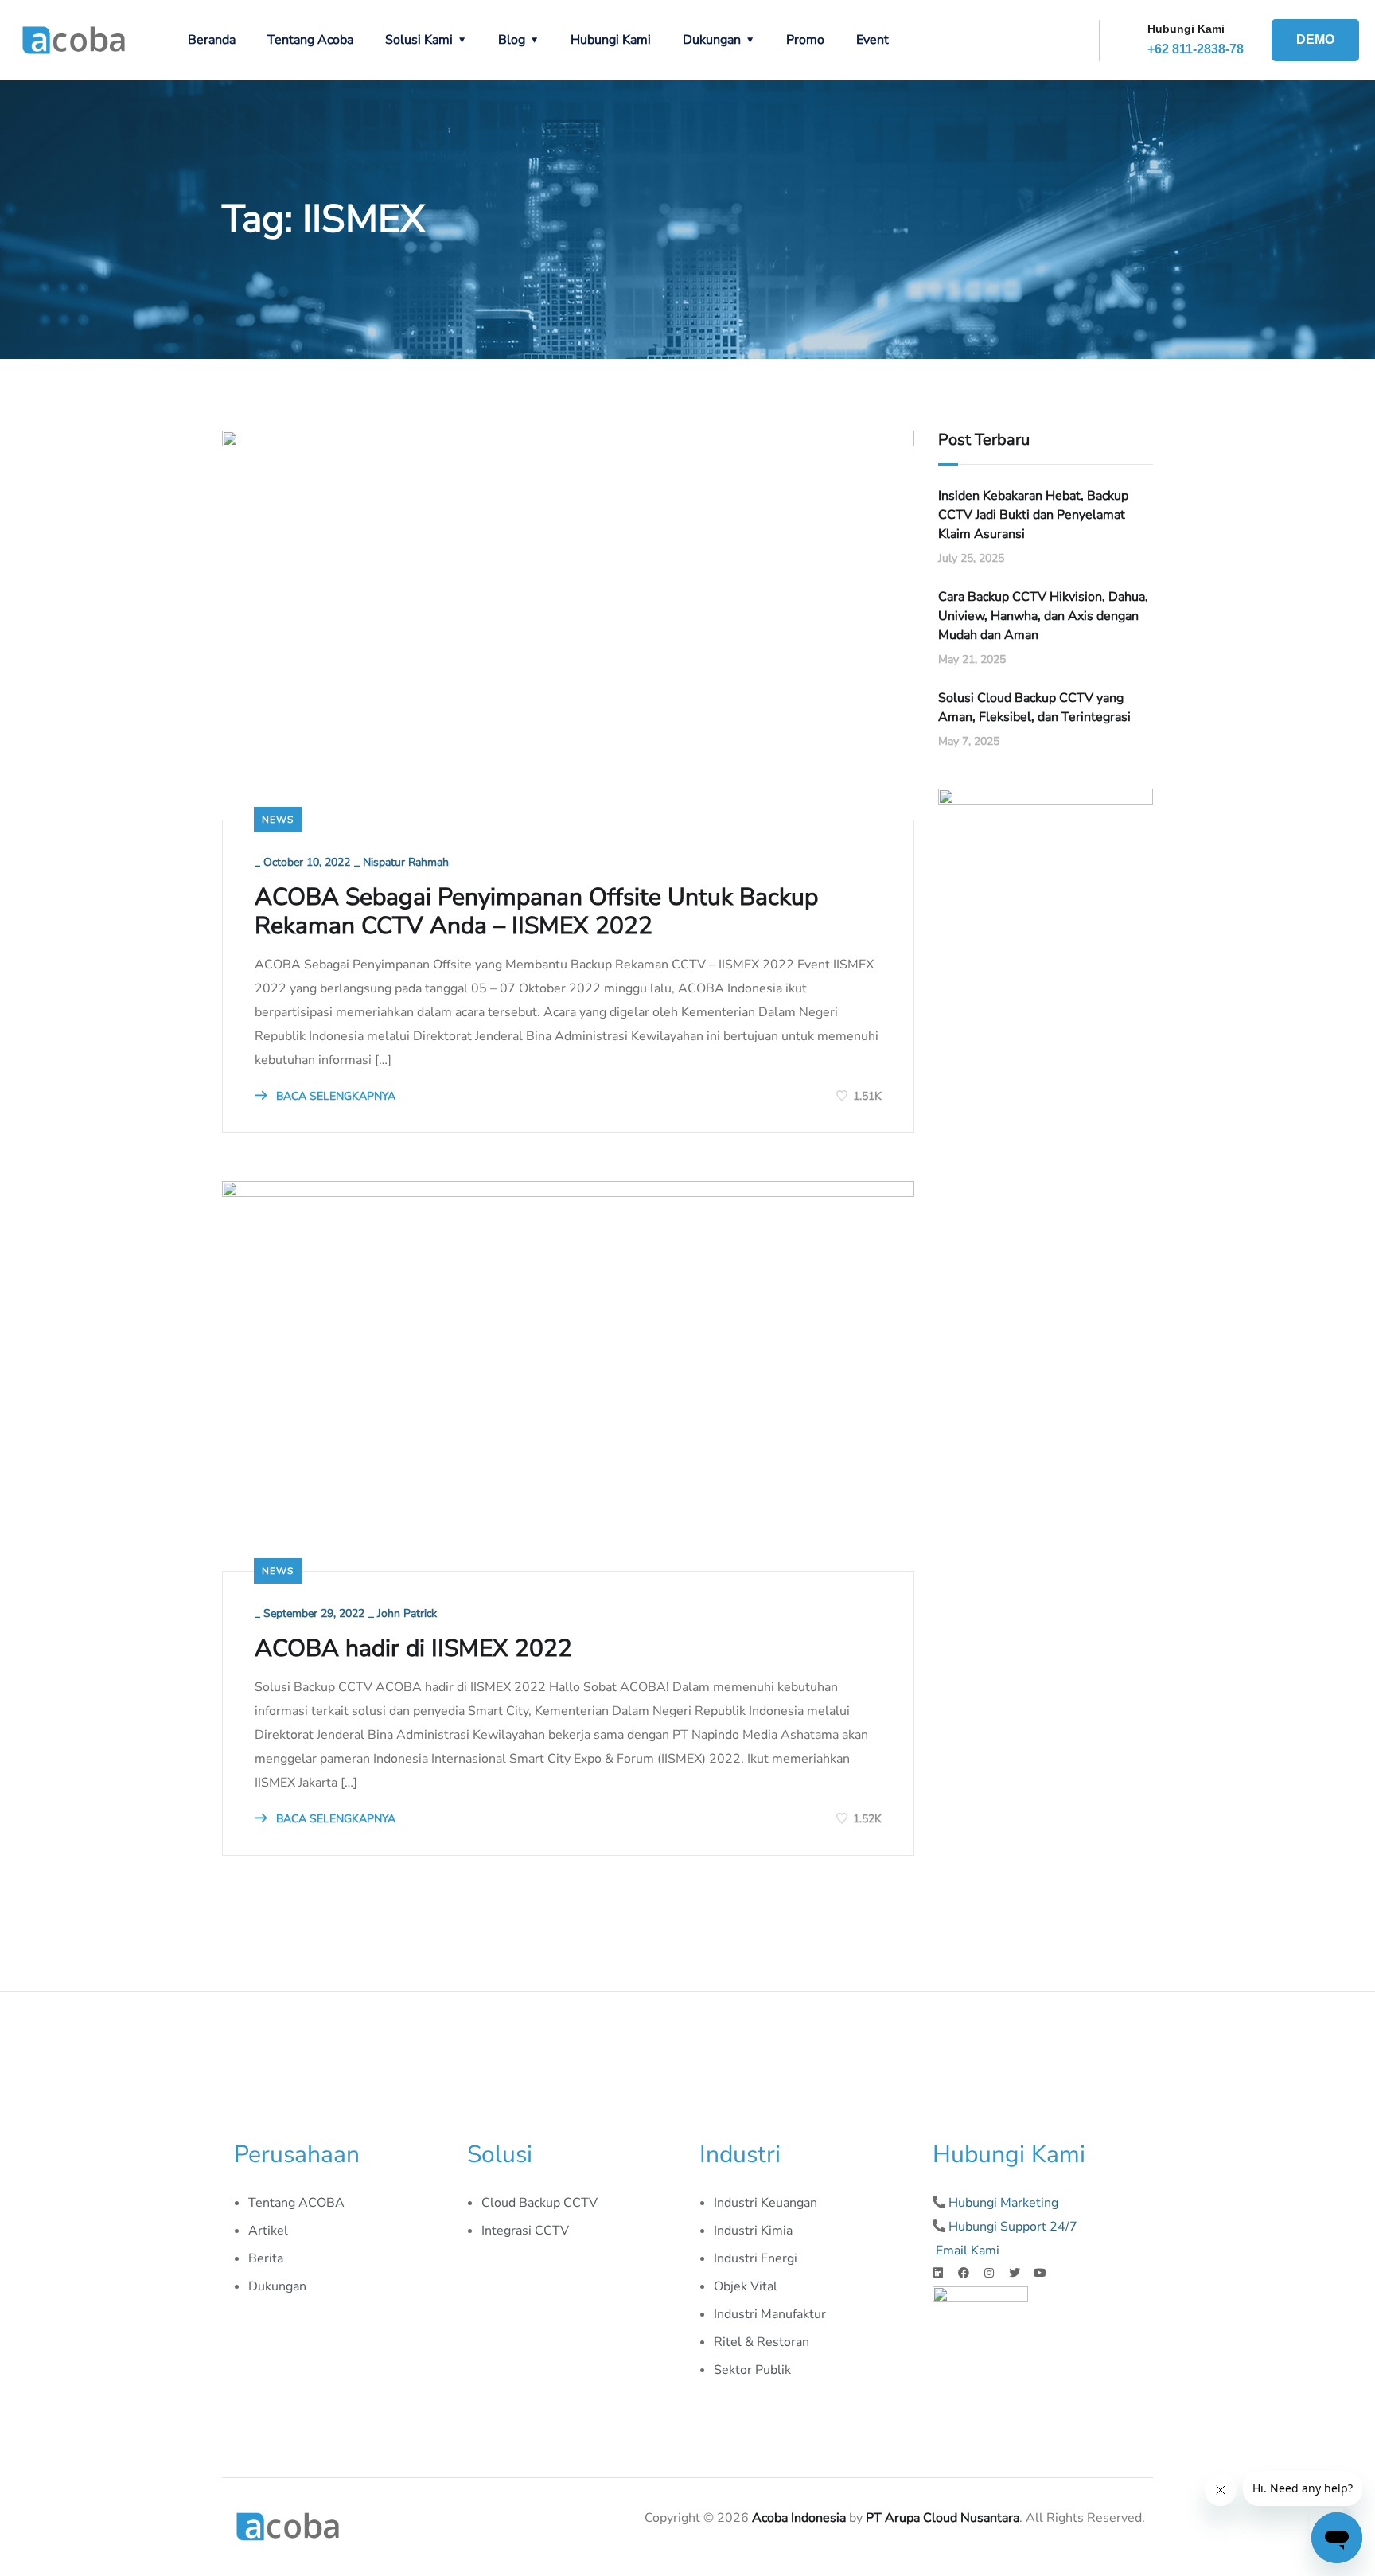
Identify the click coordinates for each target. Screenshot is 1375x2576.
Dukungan (712, 40)
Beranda (212, 40)
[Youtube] (1040, 2273)
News (278, 820)
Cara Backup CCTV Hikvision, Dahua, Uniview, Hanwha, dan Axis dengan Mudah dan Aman (1043, 616)
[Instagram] (989, 2273)
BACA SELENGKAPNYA (334, 1096)
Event (873, 40)
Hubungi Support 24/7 (1013, 2227)
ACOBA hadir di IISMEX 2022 (413, 1649)
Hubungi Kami (611, 40)
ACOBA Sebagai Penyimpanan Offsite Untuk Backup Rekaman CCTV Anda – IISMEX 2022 (536, 912)
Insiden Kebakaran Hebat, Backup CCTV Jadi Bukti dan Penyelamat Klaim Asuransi (1033, 515)
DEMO (1315, 39)
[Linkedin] (938, 2273)
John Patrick (407, 1613)
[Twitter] (1015, 2273)
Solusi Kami (419, 40)
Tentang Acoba (310, 40)
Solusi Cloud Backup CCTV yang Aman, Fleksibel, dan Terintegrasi (1034, 707)
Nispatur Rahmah (406, 862)
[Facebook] (964, 2273)
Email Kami (968, 2251)
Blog (512, 40)
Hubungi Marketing (1003, 2203)
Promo (805, 40)
